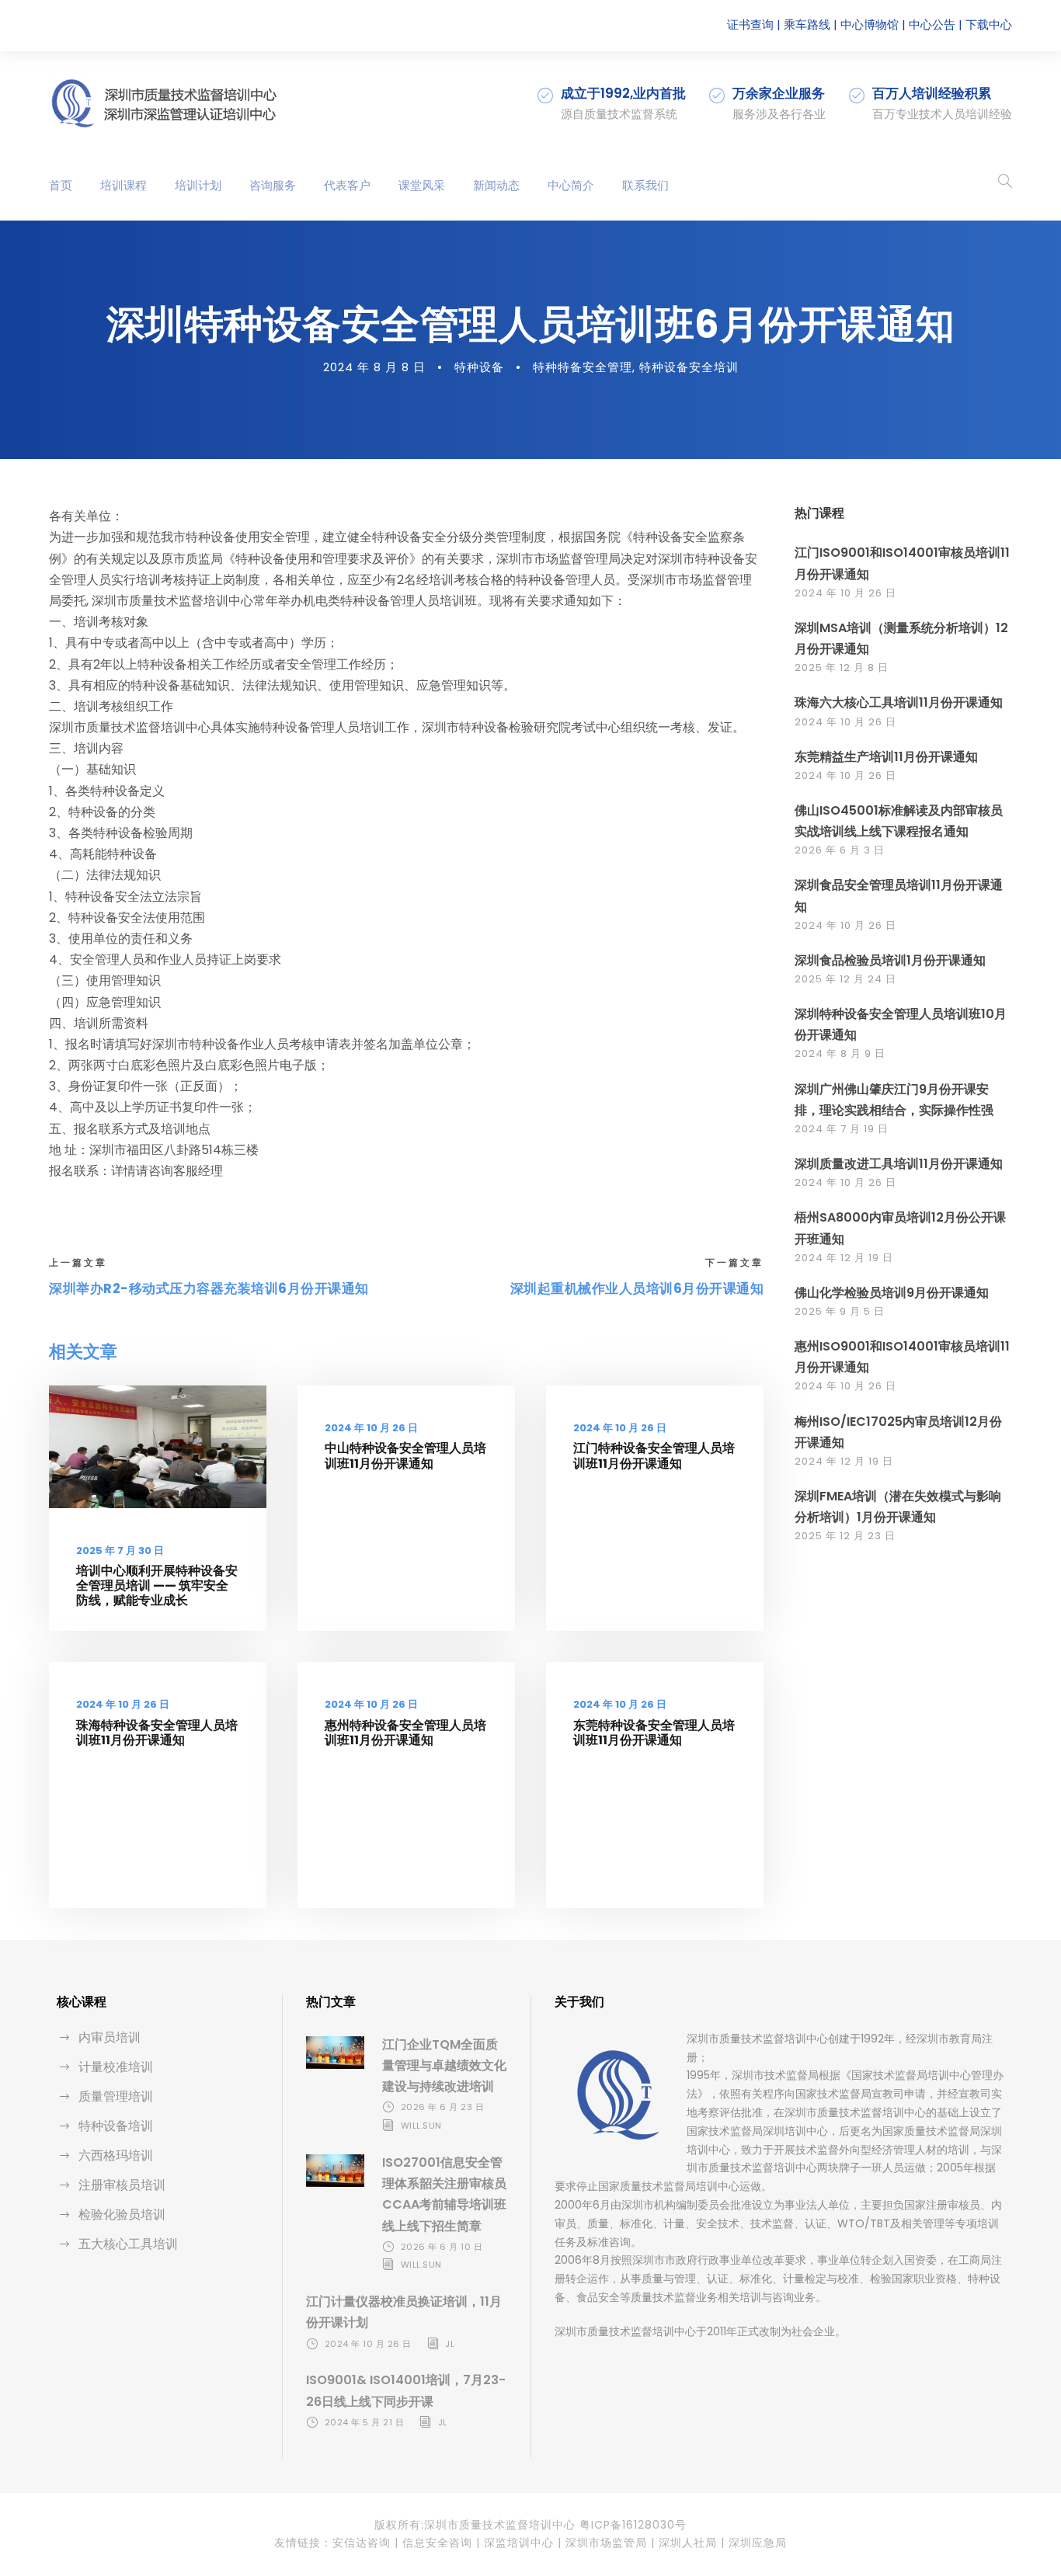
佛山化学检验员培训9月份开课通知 (892, 1293)
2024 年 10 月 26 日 (371, 1428)
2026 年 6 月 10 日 (442, 2247)
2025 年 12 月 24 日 (845, 979)
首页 (61, 185)
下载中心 (989, 24)
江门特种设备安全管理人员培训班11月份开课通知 (654, 1455)
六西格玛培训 (116, 2155)
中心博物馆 (870, 24)
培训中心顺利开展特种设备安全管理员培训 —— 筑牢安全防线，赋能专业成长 (157, 1585)
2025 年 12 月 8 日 (842, 667)
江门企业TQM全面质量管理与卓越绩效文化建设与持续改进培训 (444, 2065)
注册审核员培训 (122, 2185)
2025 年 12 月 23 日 (845, 1536)
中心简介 (571, 185)
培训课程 (123, 185)
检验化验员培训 (122, 2214)
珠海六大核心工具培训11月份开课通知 (899, 702)
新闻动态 (496, 185)
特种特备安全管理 (583, 367)
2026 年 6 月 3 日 (840, 850)
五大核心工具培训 (128, 2244)
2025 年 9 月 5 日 (840, 1311)
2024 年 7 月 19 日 (842, 1129)
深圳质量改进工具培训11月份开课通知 (899, 1164)
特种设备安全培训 (689, 367)
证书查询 (750, 24)
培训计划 (198, 185)
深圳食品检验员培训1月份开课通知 (890, 960)
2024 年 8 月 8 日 (374, 367)
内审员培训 (110, 2037)
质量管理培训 (116, 2096)
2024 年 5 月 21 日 (365, 2422)
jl (450, 2344)
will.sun (421, 2126)
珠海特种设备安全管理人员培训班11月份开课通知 (157, 1733)
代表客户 (347, 185)
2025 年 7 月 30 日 (120, 1550)
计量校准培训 (116, 2067)
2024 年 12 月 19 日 (844, 1258)
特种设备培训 (116, 2126)
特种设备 (479, 367)
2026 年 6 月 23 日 (443, 2107)
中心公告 (932, 24)
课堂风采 (422, 185)
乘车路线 (807, 24)
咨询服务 (273, 185)
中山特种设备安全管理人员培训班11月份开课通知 (405, 1455)
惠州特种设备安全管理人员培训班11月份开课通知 (405, 1733)
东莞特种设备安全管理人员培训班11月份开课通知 (654, 1733)
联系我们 (645, 185)
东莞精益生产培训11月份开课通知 (886, 757)
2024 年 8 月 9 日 (840, 1053)
